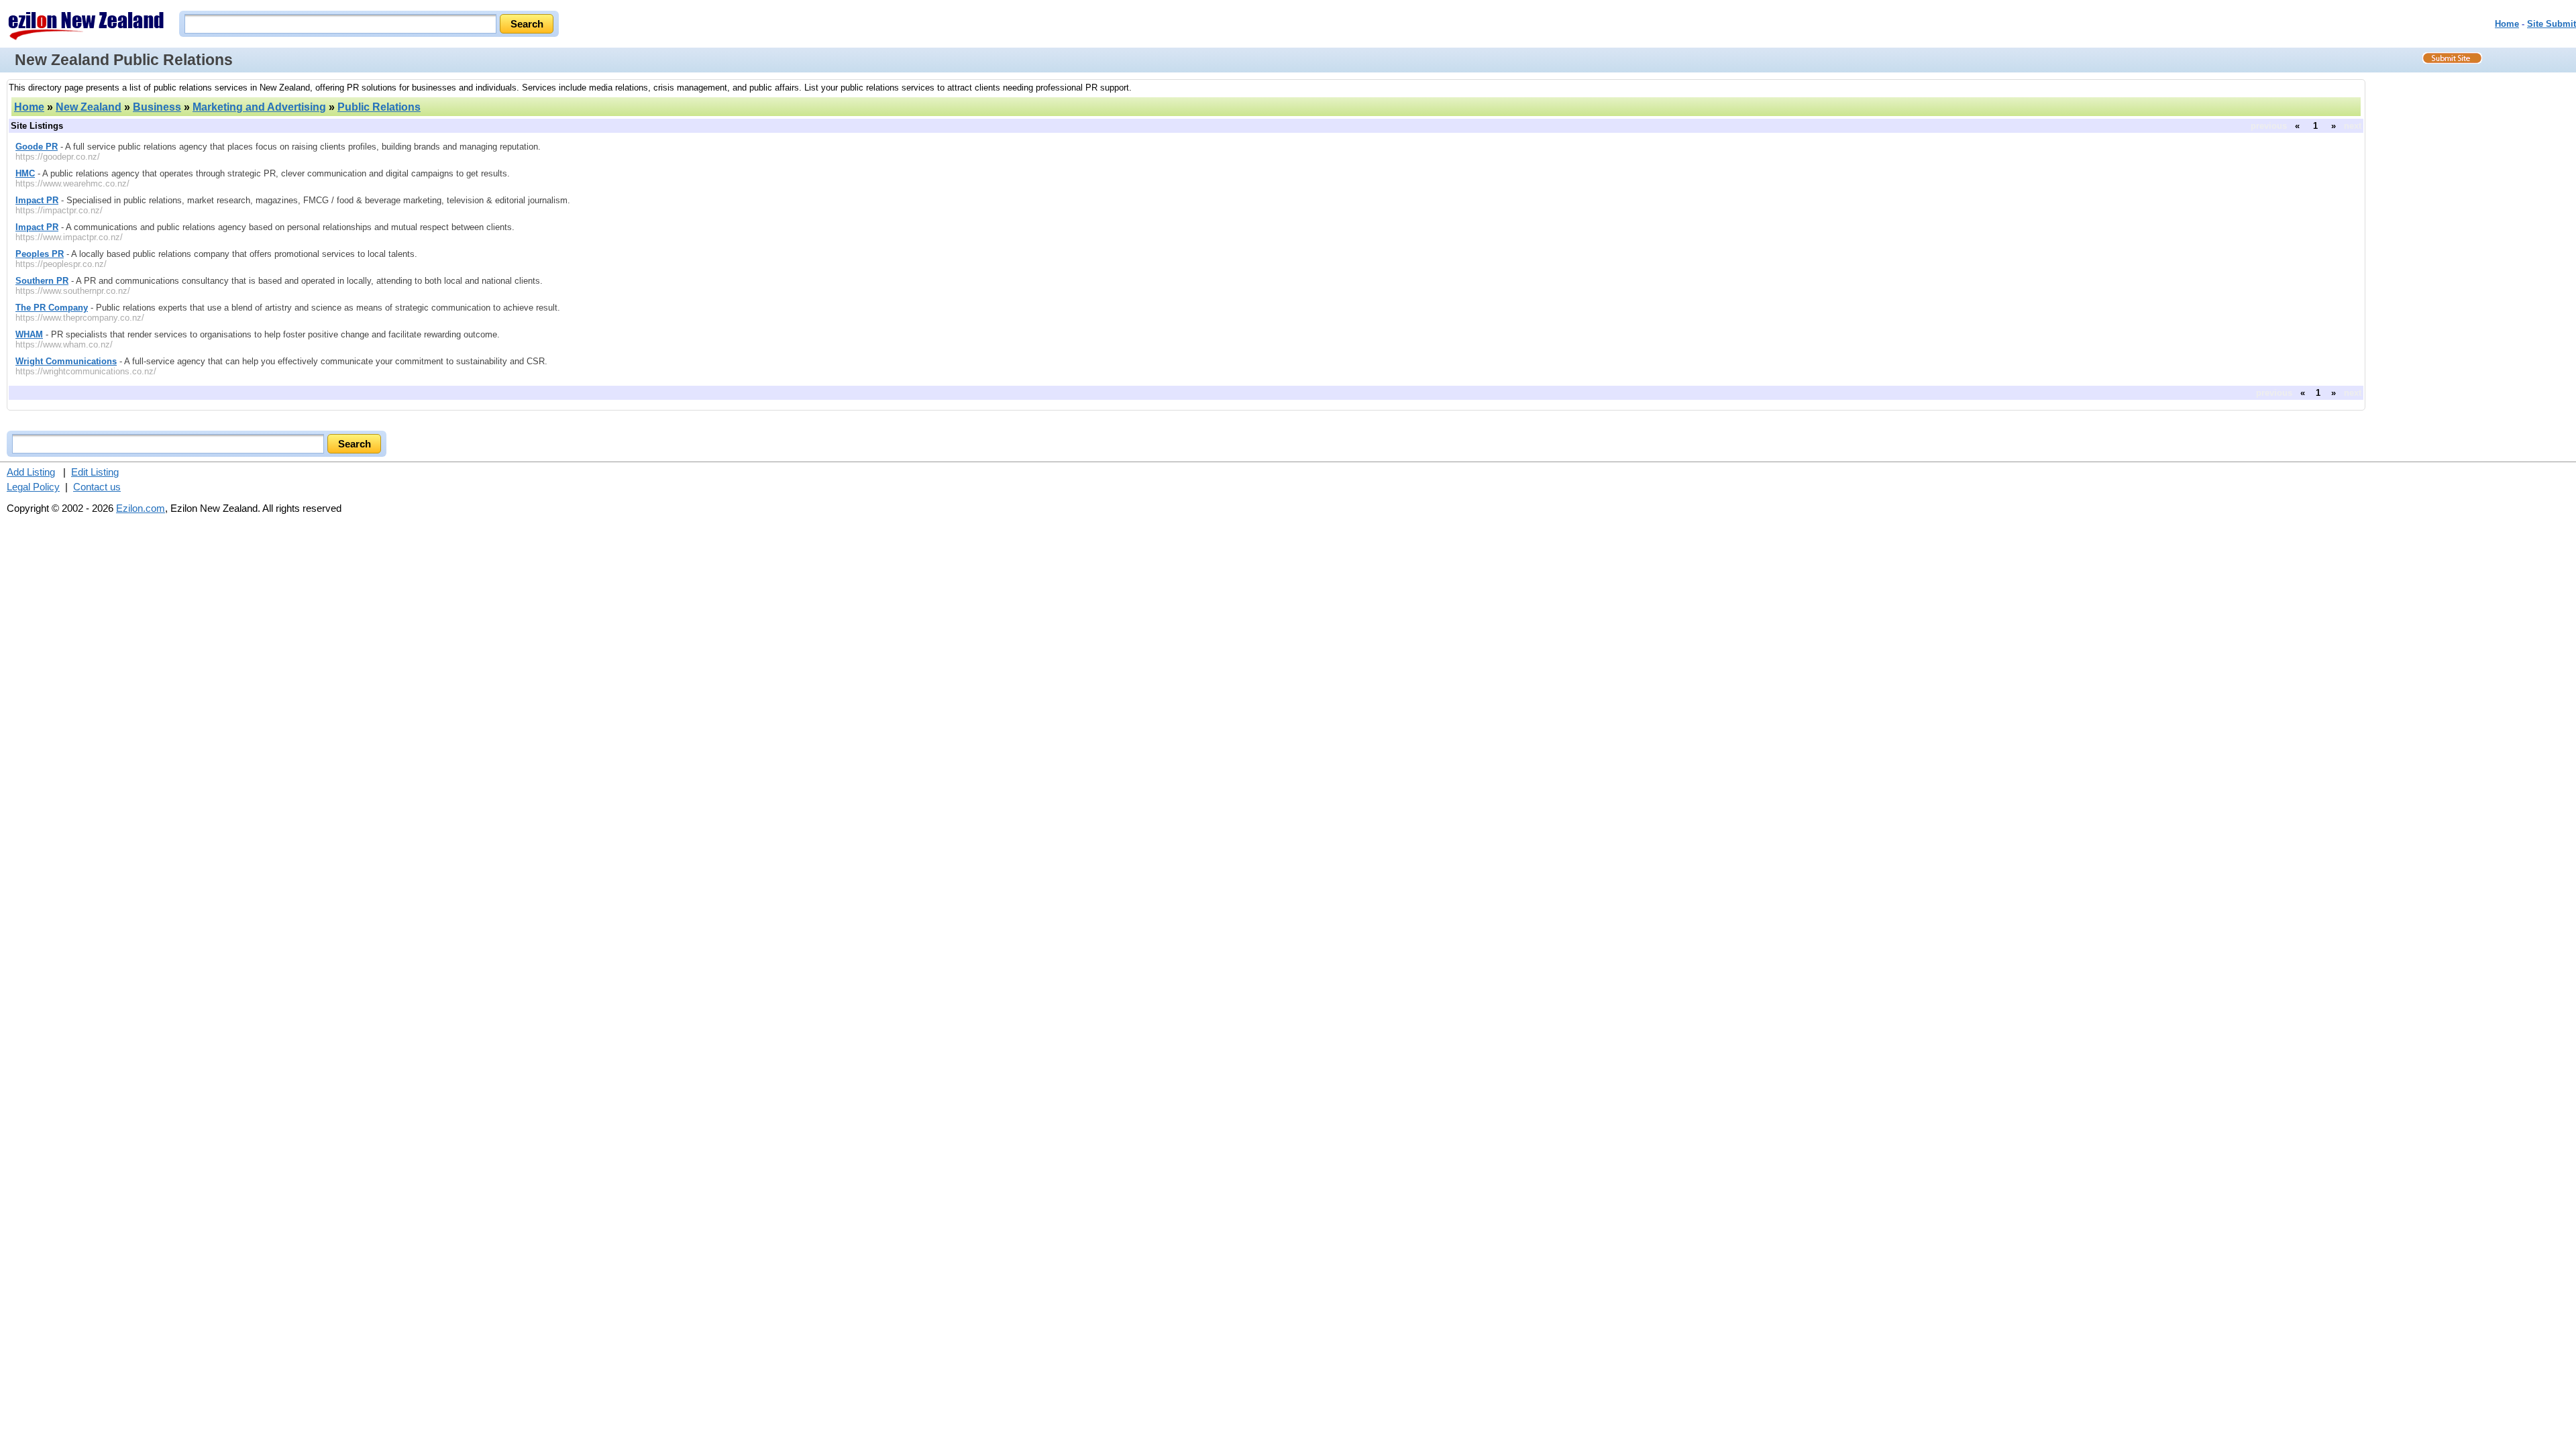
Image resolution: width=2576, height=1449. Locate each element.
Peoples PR (40, 254)
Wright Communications (66, 361)
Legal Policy (33, 487)
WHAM (29, 334)
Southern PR (42, 281)
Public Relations (379, 107)
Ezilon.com (141, 508)
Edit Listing (95, 472)
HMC (25, 173)
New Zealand (89, 107)
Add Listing (31, 472)
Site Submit (2552, 24)
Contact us (97, 487)
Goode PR (37, 147)
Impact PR (37, 200)
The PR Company (52, 308)
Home (2507, 24)
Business (157, 107)
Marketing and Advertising (259, 107)
